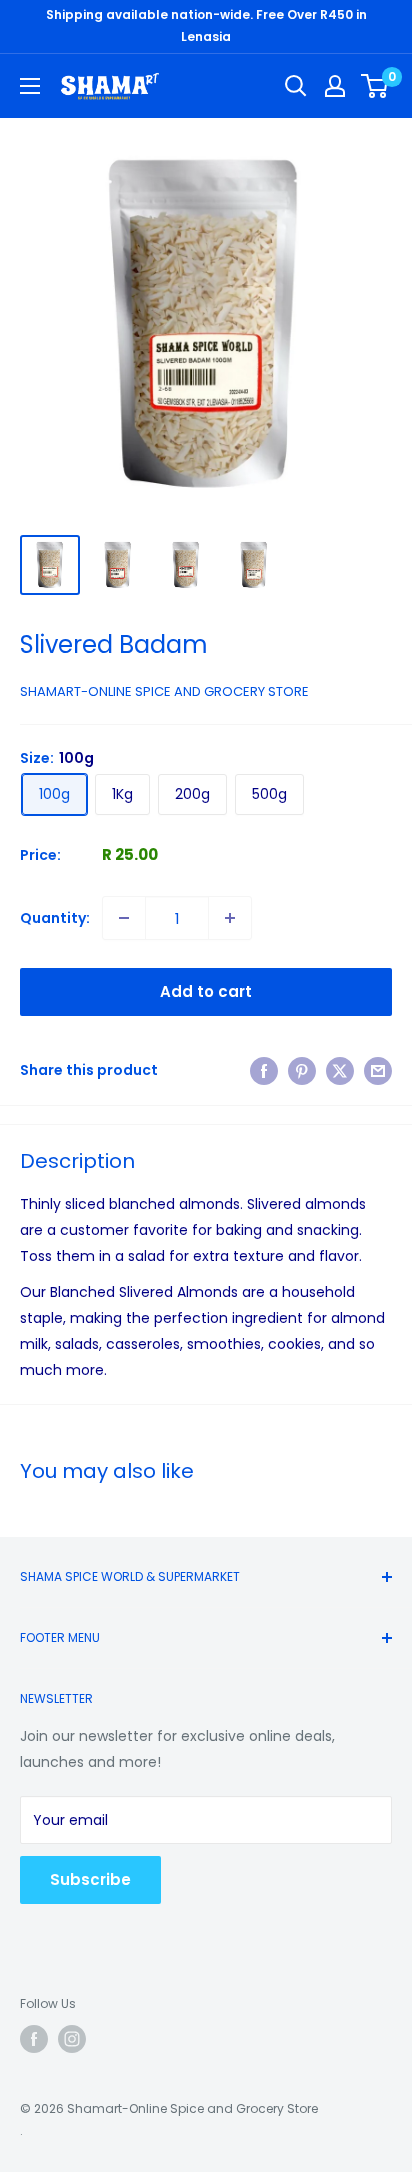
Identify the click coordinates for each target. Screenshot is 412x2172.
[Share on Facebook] (264, 1070)
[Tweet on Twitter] (340, 1070)
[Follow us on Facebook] (34, 2039)
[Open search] (296, 86)
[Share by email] (378, 1070)
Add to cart (206, 991)
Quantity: (55, 918)
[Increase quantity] (230, 918)
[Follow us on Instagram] (72, 2039)
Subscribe (90, 1879)
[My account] (335, 86)
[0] (375, 86)
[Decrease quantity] (124, 918)
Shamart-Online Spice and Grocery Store (164, 691)
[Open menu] (30, 86)
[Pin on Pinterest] (302, 1070)
